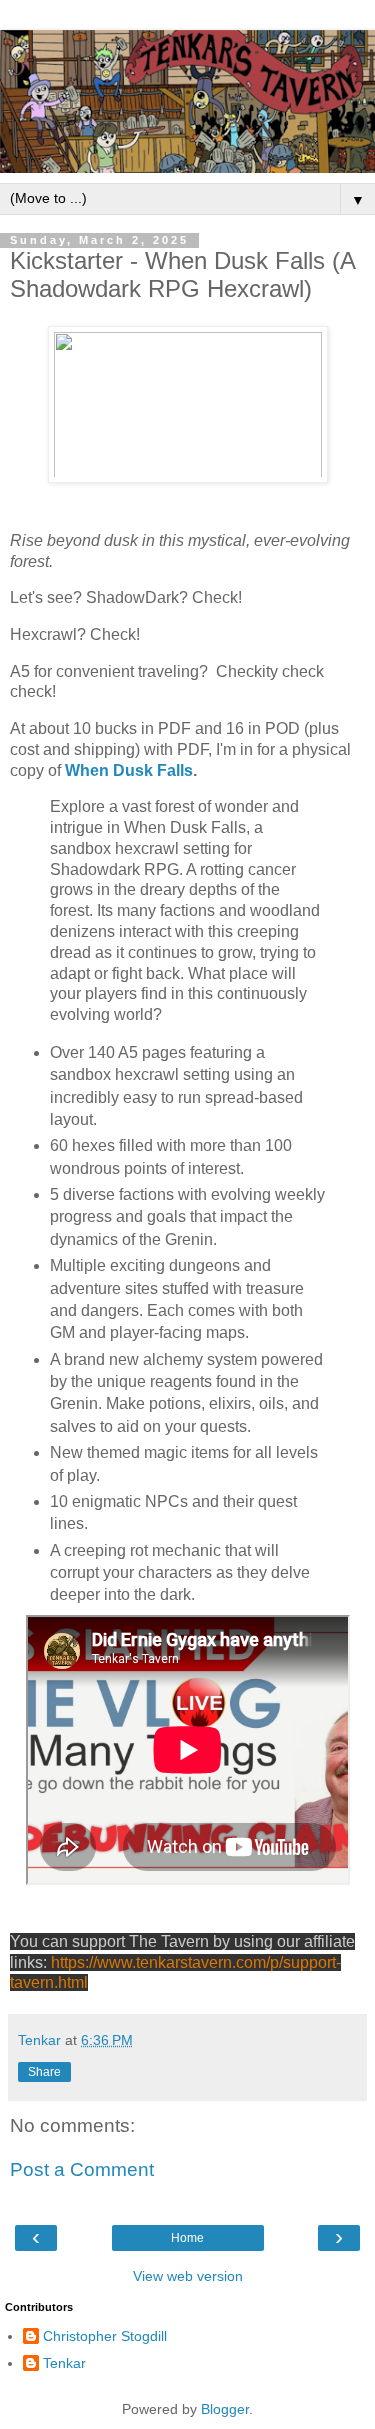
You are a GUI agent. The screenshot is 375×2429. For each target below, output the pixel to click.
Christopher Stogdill (105, 2336)
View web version (188, 2276)
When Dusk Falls (129, 770)
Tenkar (64, 2363)
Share (44, 2072)
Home (187, 2238)
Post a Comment (82, 2169)
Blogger (225, 2409)
